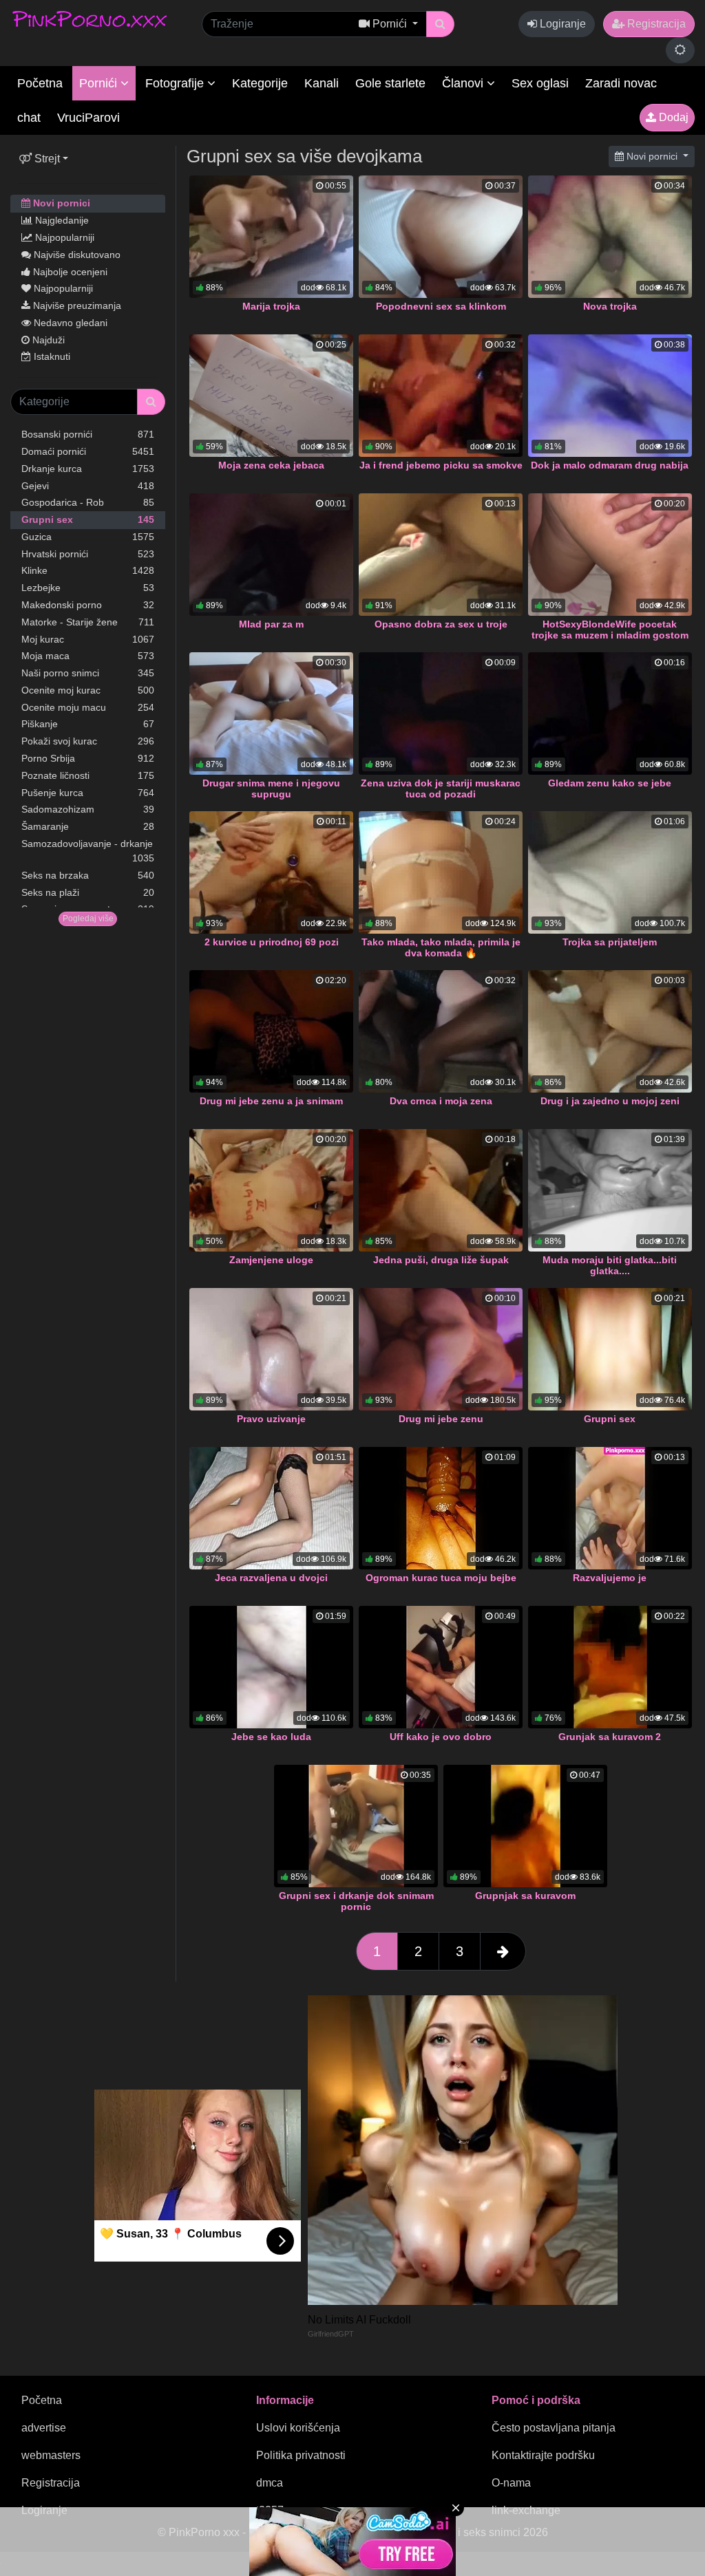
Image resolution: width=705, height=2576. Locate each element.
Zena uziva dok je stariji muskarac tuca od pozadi (441, 788)
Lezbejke (88, 588)
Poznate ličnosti (88, 775)
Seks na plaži (88, 892)
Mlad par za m (271, 624)
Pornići (100, 83)
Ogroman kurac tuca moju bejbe (441, 1578)
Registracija (655, 24)
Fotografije (176, 83)
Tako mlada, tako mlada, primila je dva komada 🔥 (441, 947)
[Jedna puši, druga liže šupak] (441, 1190)
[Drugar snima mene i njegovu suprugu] (271, 713)
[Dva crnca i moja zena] (441, 1031)
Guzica (88, 537)
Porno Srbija (88, 758)
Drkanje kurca (88, 469)
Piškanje (88, 724)
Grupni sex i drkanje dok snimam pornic (356, 1901)
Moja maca (88, 656)
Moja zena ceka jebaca (271, 465)
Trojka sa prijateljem (610, 942)
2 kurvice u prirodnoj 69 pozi (272, 942)
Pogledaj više (88, 919)
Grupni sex (88, 519)
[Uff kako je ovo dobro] (441, 1667)
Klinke (88, 570)
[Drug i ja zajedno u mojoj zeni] (610, 1031)
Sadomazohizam (88, 809)
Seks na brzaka (88, 875)
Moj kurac (88, 639)
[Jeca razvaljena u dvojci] (271, 1508)
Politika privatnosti (301, 2455)
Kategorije (260, 83)
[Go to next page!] (503, 1951)
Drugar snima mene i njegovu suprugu (271, 788)
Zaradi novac (621, 83)
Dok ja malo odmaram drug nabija (610, 465)
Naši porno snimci (88, 673)
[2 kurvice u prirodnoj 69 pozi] (271, 872)
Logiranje (561, 24)
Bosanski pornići (88, 434)
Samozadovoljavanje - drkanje (88, 851)
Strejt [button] (46, 159)
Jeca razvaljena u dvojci (271, 1578)
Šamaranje (88, 826)
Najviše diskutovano (76, 255)
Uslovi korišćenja (298, 2428)
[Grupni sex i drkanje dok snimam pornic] (356, 1826)
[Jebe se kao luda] (271, 1667)
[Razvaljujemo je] (610, 1508)
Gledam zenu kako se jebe (610, 783)
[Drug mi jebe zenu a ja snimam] (271, 1031)
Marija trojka (271, 306)
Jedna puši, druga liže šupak (441, 1260)
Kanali (322, 83)
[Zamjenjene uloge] (271, 1190)
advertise (44, 2428)
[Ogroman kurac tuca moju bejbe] (441, 1508)
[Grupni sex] (610, 1349)
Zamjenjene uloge (271, 1260)
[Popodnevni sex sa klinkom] (441, 237)
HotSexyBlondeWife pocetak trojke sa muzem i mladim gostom (610, 630)
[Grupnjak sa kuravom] (525, 1826)
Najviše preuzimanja (76, 305)
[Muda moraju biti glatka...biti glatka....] (610, 1190)
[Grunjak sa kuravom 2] (610, 1667)
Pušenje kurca (88, 793)
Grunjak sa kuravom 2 (610, 1737)
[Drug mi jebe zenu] (441, 1349)
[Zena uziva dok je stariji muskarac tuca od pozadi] (441, 713)
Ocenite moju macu (88, 707)
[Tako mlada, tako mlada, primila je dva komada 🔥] (441, 872)
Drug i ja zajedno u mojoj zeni (610, 1101)
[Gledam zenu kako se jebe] (610, 713)
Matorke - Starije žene (88, 622)
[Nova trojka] (610, 237)
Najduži (47, 340)
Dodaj (672, 117)
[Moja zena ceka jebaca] (271, 396)
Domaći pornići (88, 451)
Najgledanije (61, 220)
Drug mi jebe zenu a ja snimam (271, 1101)
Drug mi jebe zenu (441, 1419)
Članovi (464, 83)
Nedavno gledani (69, 323)
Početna (40, 83)
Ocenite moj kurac (88, 690)
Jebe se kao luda (271, 1737)
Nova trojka (610, 306)
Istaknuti (51, 356)
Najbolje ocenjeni (69, 272)
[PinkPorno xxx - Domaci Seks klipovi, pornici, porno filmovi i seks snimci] (90, 19)
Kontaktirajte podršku (543, 2455)
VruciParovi (88, 118)
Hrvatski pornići (88, 554)
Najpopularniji (63, 237)
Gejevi (88, 486)
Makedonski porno (88, 605)
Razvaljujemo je (610, 1578)
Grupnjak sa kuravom (525, 1896)
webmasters (51, 2455)
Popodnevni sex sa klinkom (441, 306)
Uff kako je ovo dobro (441, 1737)
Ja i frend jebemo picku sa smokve (441, 465)
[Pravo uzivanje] (271, 1349)
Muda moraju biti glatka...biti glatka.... (610, 1265)
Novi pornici (60, 203)
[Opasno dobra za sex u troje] (441, 555)
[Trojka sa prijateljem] (610, 872)
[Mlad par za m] (271, 555)
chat (29, 118)
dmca (270, 2483)
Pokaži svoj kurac (88, 741)
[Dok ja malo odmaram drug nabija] (610, 396)
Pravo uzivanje (271, 1419)
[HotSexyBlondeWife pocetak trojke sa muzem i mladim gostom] (610, 555)
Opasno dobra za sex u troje (441, 624)
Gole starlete (390, 83)
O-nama (511, 2483)
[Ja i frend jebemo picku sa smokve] (441, 396)
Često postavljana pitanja (554, 2428)
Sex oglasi (540, 83)
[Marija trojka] (271, 237)
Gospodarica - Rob (88, 502)
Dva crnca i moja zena (441, 1101)
